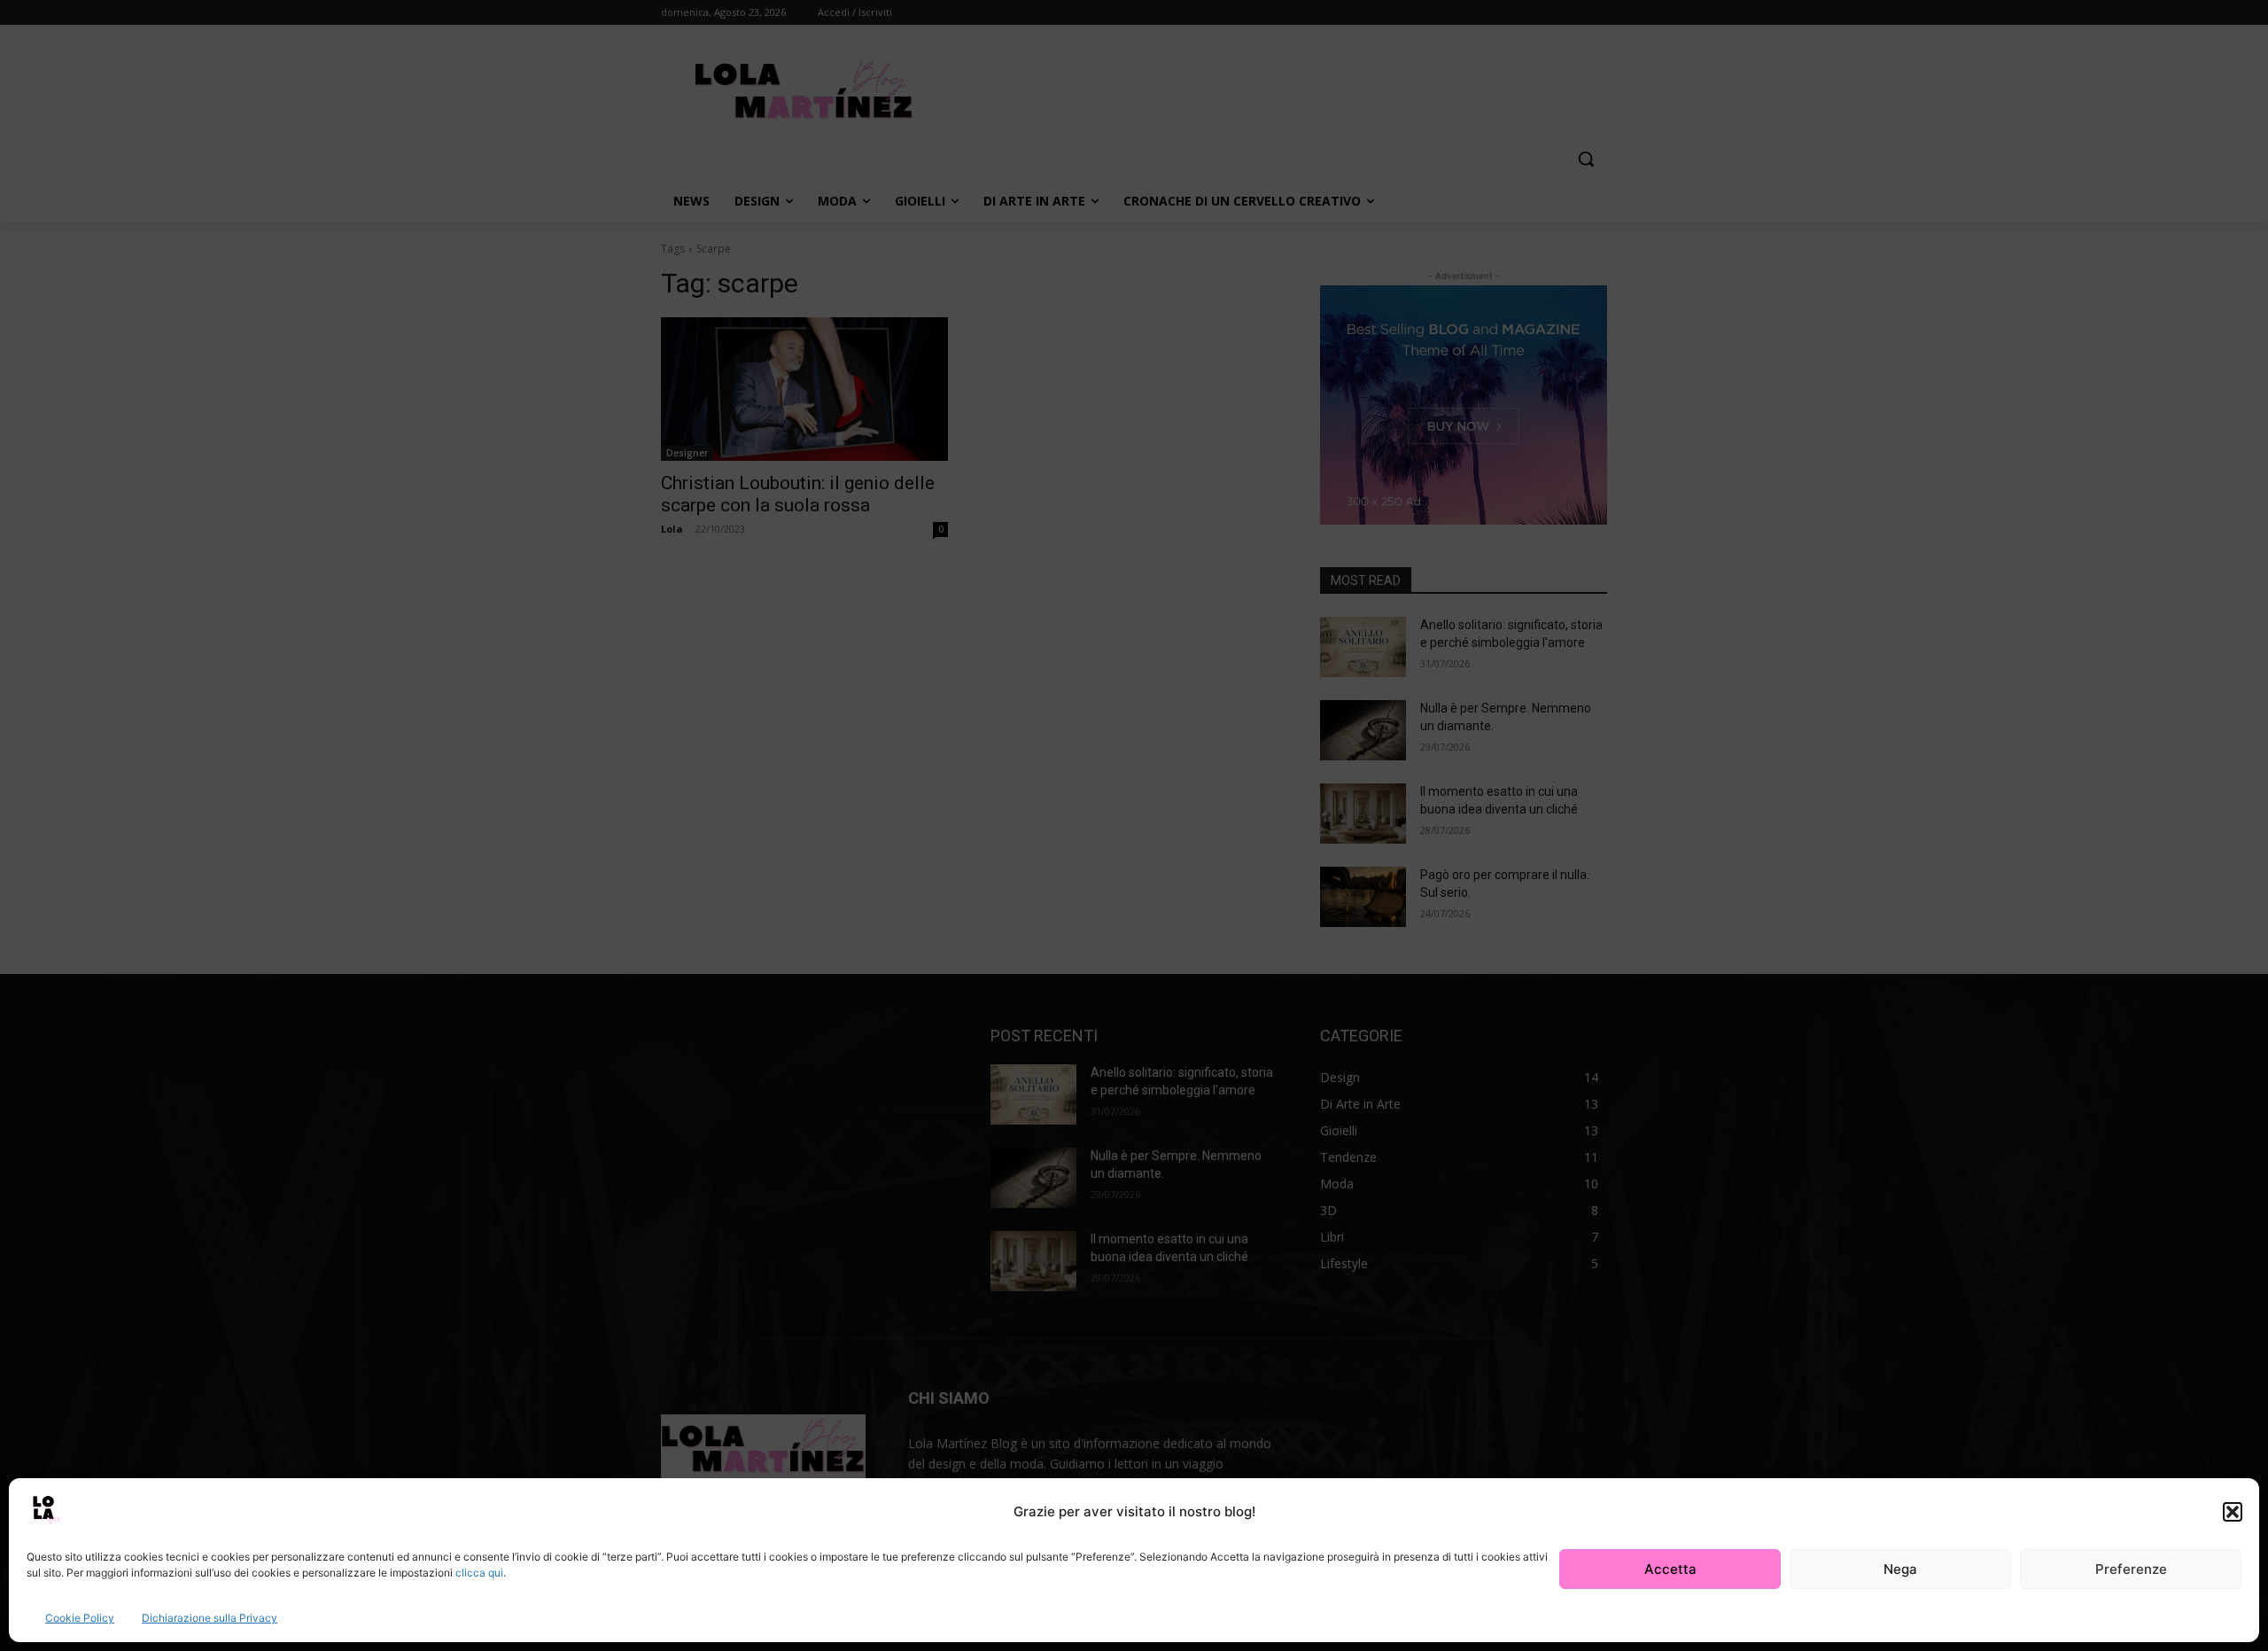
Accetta (1670, 1569)
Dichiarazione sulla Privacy (210, 1618)
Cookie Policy (80, 1618)
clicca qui (479, 1573)
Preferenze (2131, 1569)
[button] (2233, 1512)
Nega (1900, 1569)
